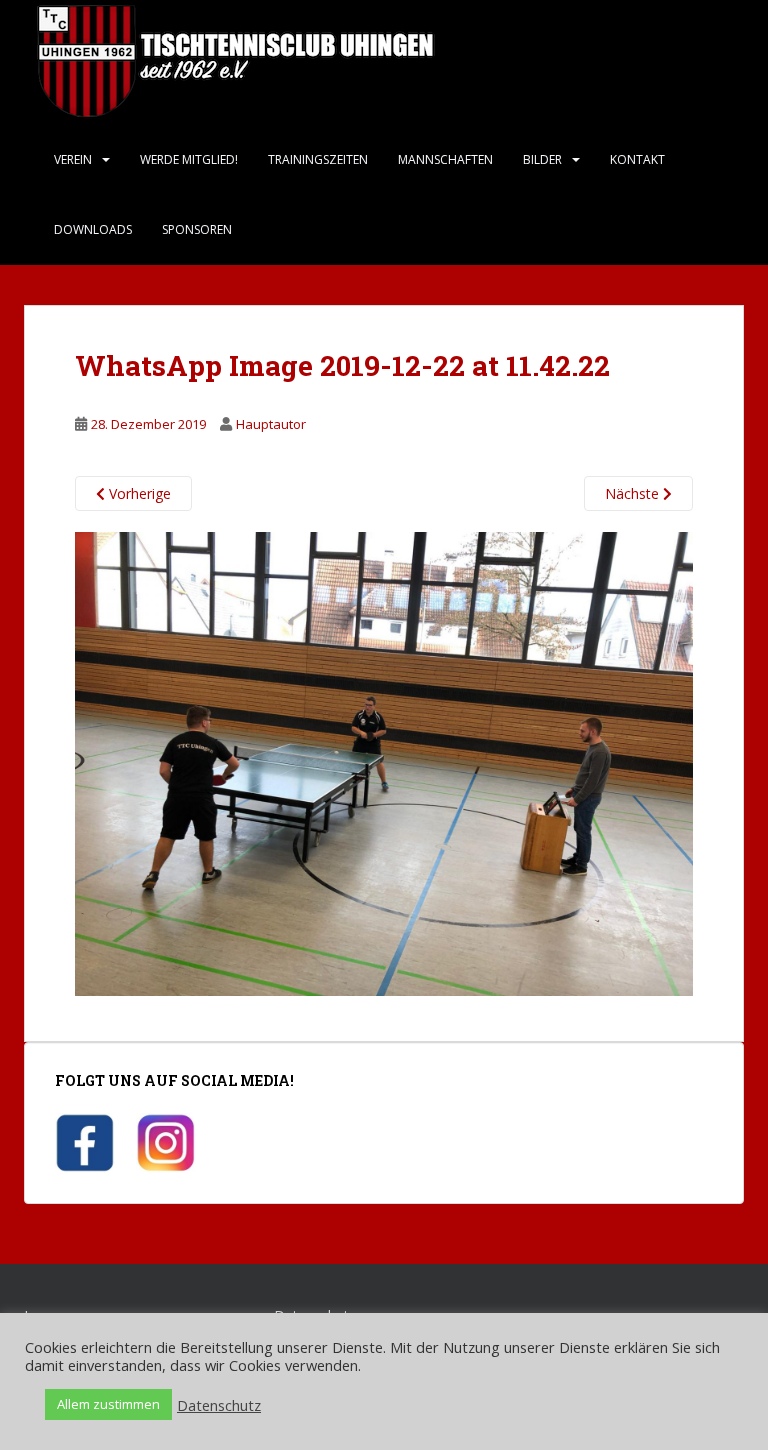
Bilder (542, 159)
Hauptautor (271, 424)
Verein (73, 159)
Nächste (634, 493)
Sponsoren (197, 229)
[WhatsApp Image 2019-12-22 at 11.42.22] (384, 762)
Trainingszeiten (318, 159)
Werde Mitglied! (189, 159)
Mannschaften (445, 159)
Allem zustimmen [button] (108, 1404)
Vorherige (138, 493)
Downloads (93, 229)
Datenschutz (219, 1405)
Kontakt (637, 159)
